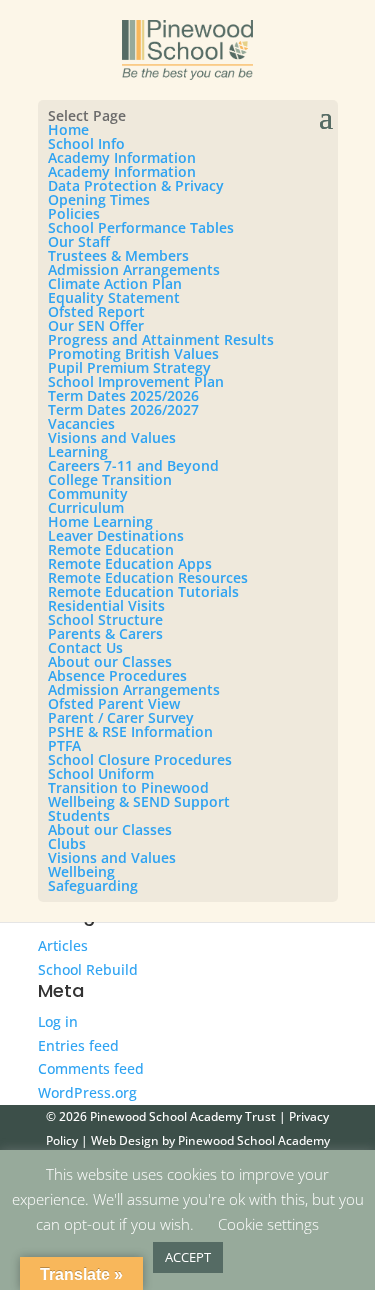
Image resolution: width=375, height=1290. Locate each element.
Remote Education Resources (148, 577)
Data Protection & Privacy (136, 185)
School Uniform (101, 773)
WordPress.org (87, 1092)
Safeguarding (93, 885)
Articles (63, 945)
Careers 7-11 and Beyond (133, 465)
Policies (74, 213)
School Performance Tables (141, 227)
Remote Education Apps (130, 563)
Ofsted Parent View (114, 703)
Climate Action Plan (115, 283)
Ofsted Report (96, 311)
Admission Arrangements (134, 269)
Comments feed (91, 1068)
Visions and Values (112, 437)
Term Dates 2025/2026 (123, 395)
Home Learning (100, 521)
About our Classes (110, 661)
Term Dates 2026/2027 (123, 409)
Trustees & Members (118, 255)
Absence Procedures (117, 675)
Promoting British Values (133, 353)
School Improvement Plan (136, 381)
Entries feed (78, 1045)
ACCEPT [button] (188, 1257)
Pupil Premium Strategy (129, 367)
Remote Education (111, 549)
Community (88, 493)
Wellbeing (81, 871)
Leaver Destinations (116, 535)
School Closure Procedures (140, 759)
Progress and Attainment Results (161, 339)
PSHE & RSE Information (130, 731)
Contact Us (85, 647)
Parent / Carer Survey (121, 717)
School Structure (105, 619)
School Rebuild (88, 969)
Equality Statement (114, 297)
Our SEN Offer (96, 325)
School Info (86, 143)
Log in (58, 1021)
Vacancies (81, 423)
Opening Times (99, 199)
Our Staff (79, 241)
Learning (78, 451)
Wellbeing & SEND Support (139, 801)
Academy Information (122, 157)
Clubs (67, 843)
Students (79, 815)
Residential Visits (106, 605)
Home (68, 129)
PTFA (64, 745)
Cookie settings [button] (268, 1224)
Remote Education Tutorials (143, 591)
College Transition (110, 479)
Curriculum (86, 507)
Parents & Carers (105, 633)
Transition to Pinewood (128, 787)
